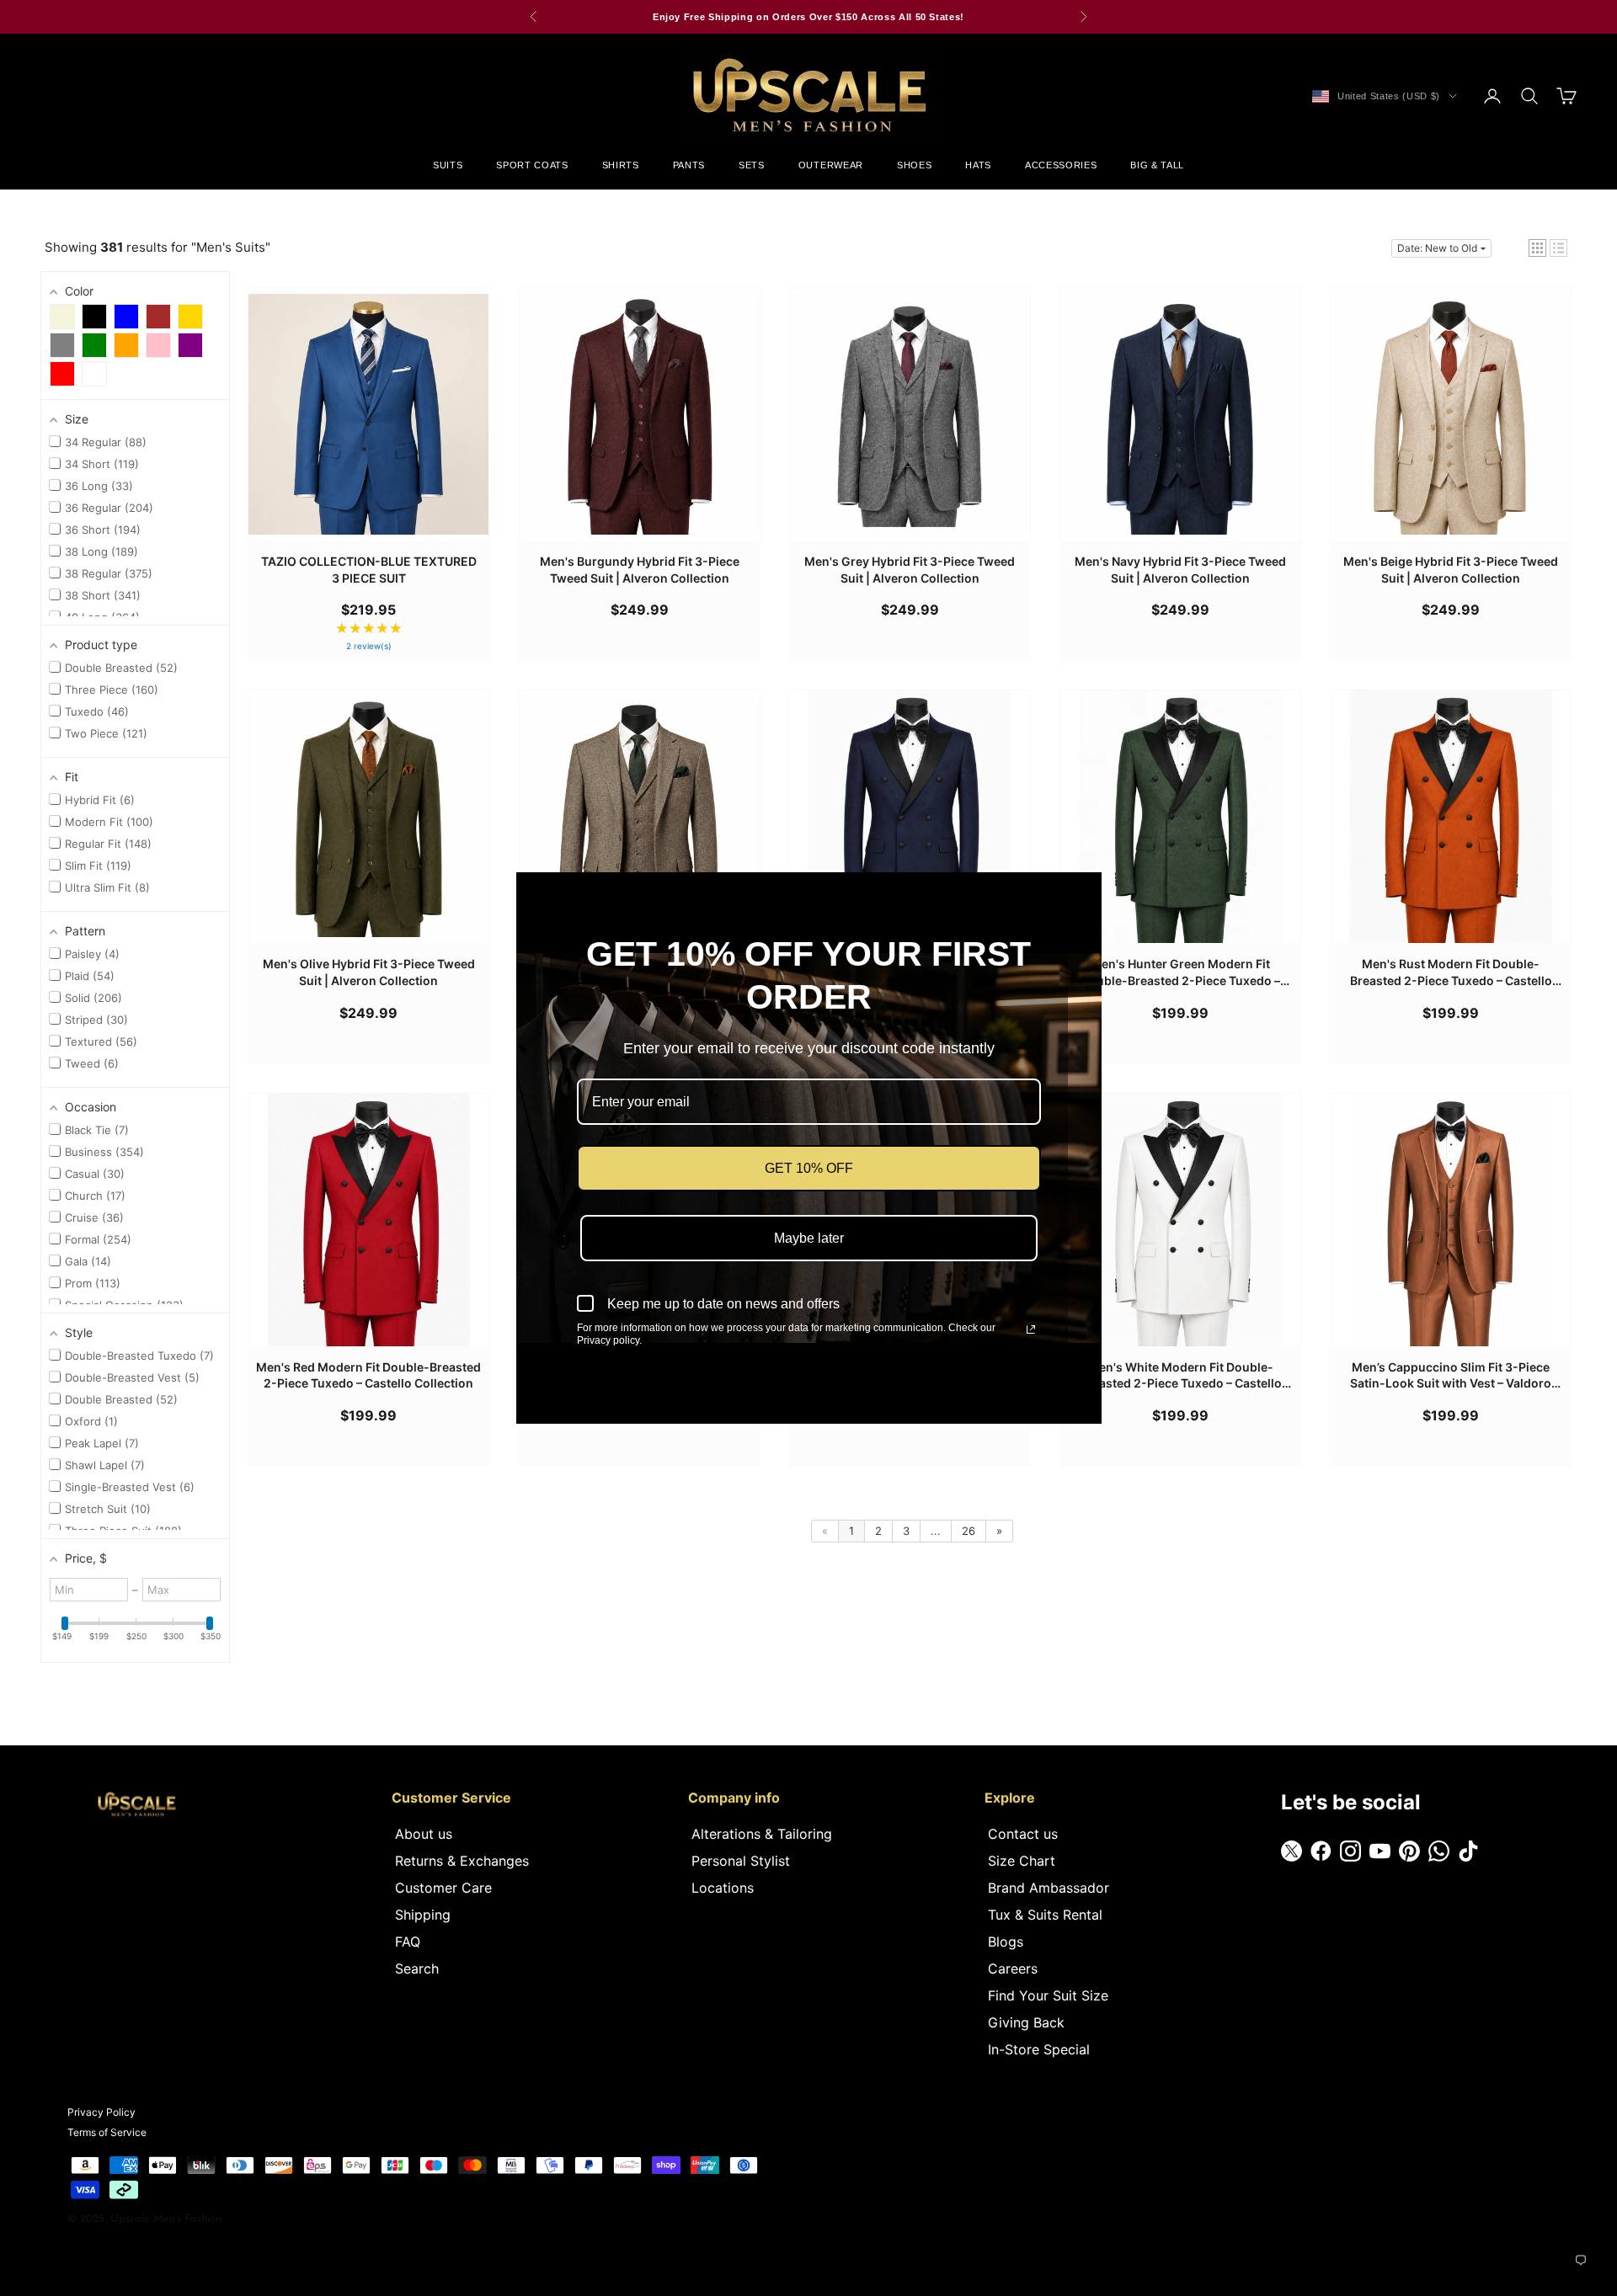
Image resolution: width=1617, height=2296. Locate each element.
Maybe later (809, 1238)
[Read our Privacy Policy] (1031, 1329)
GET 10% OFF (809, 1168)
